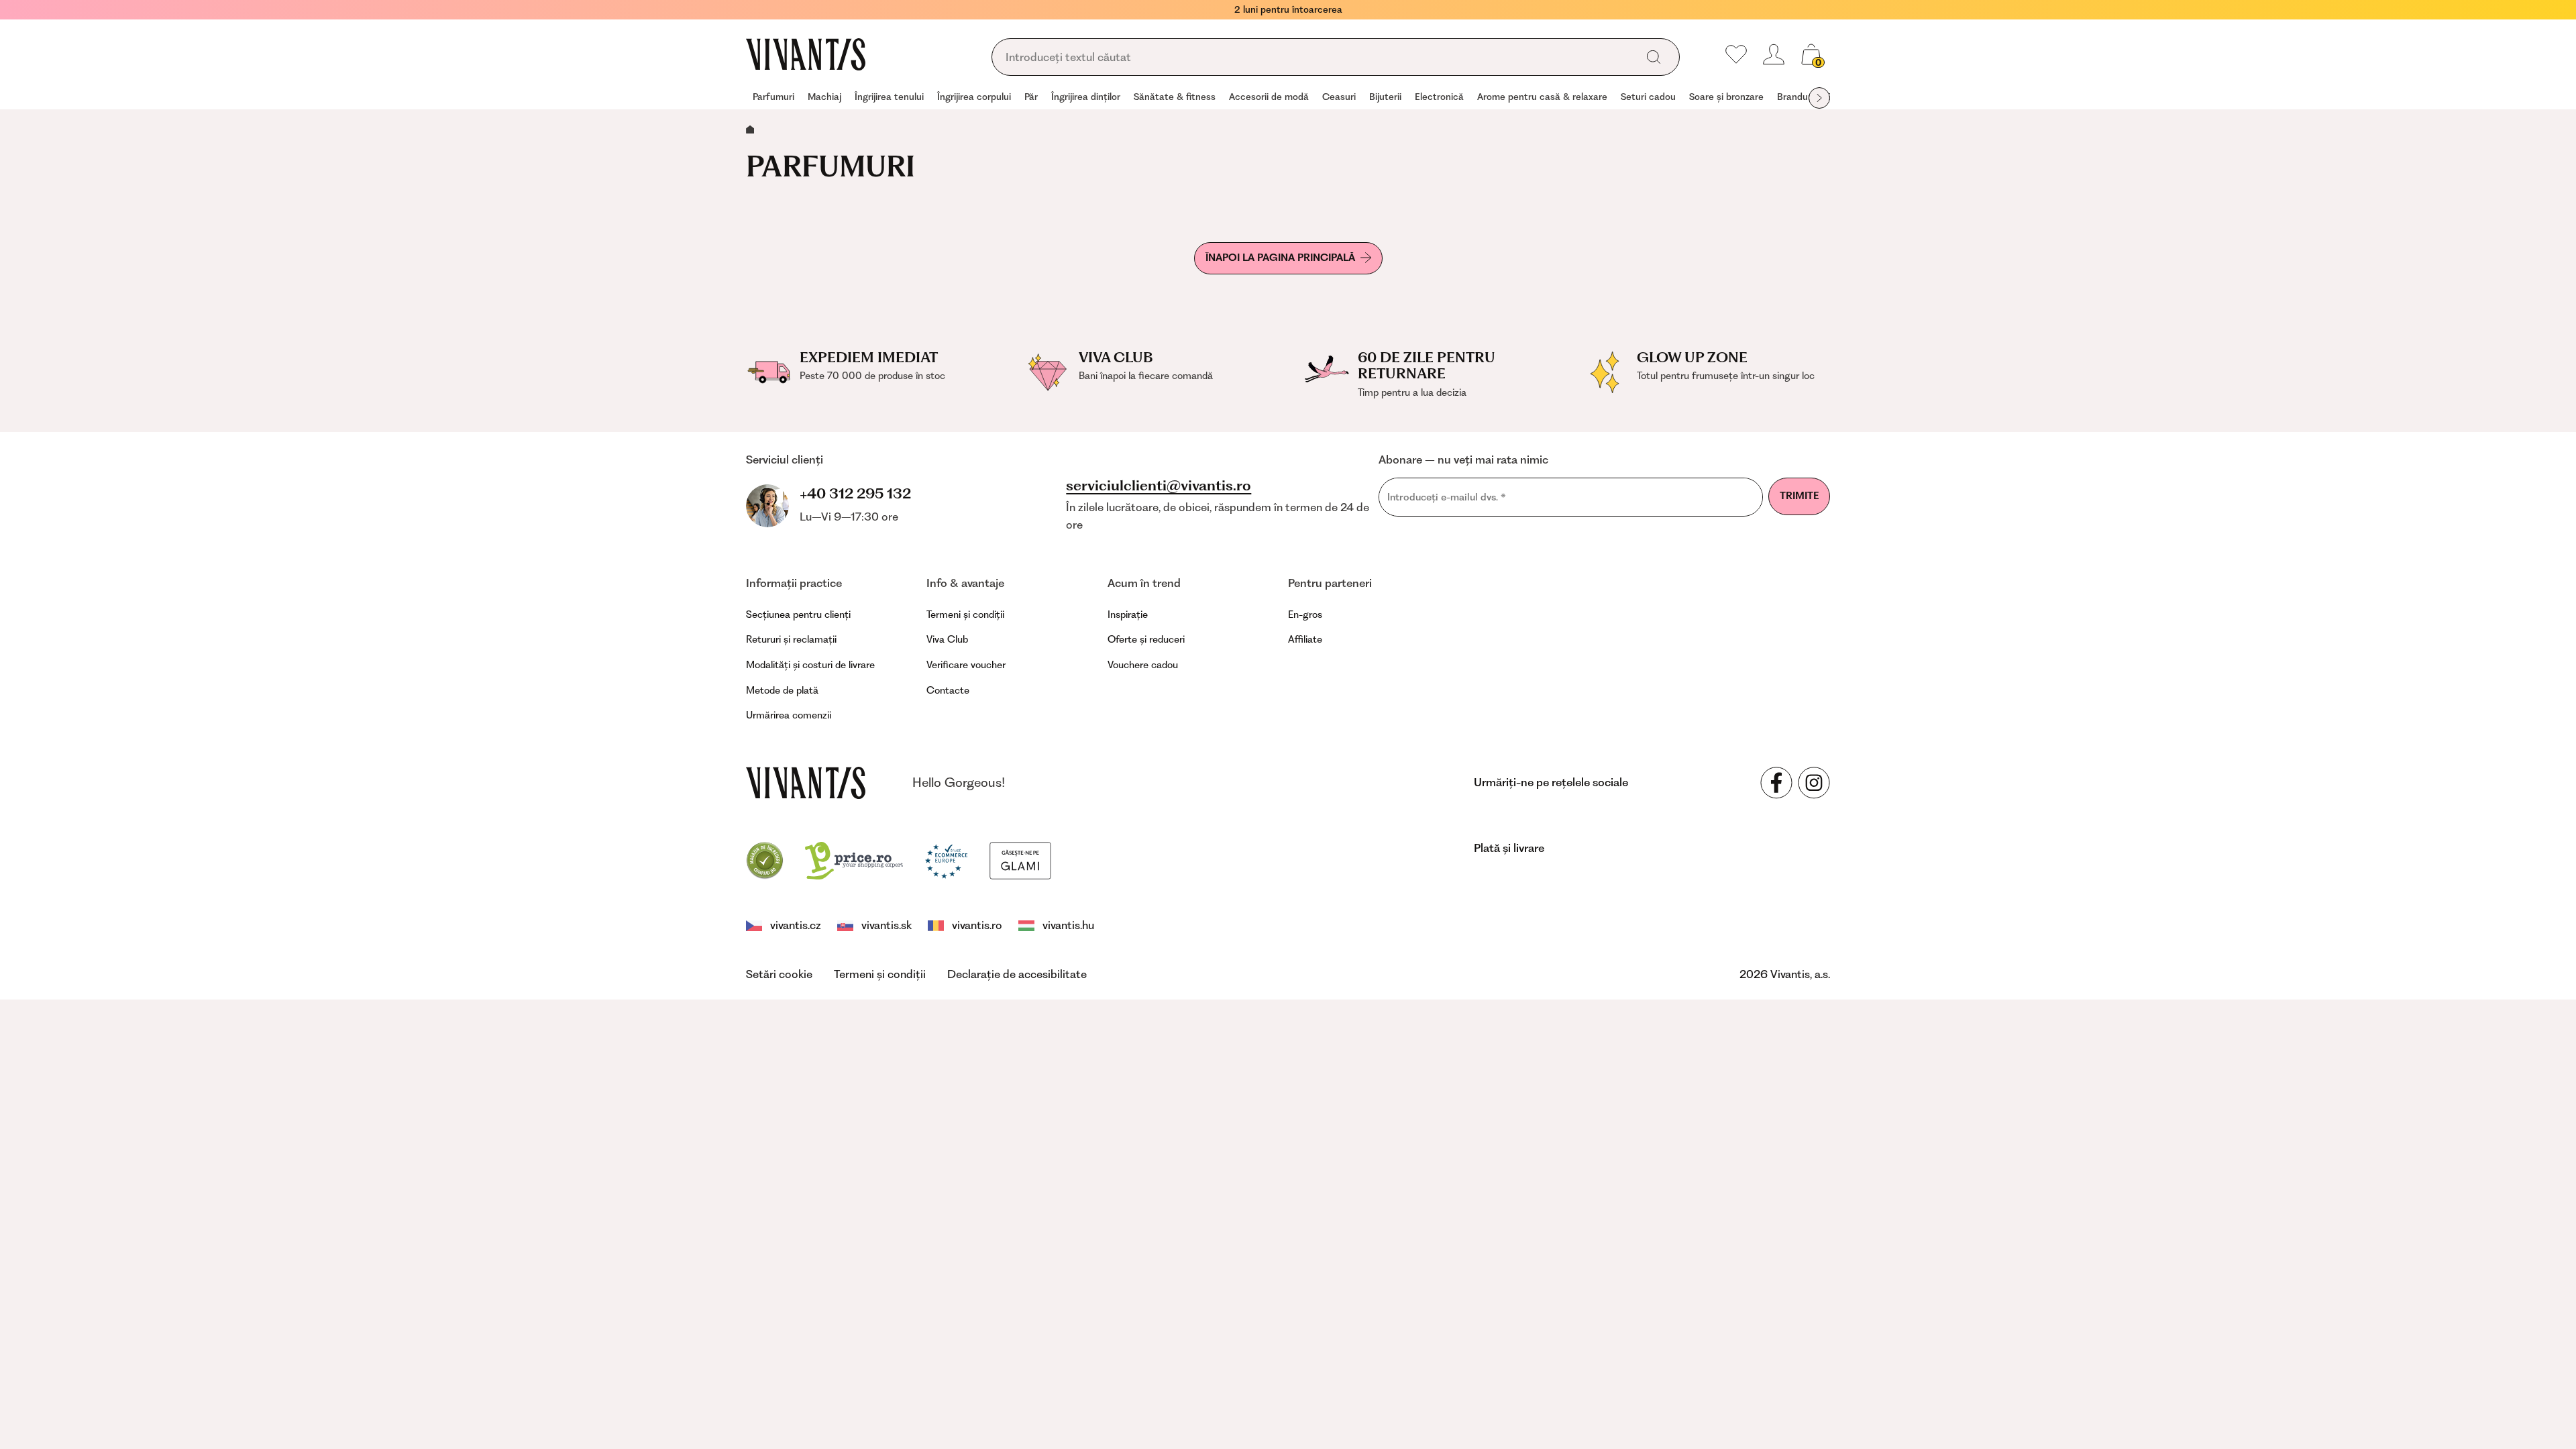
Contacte (948, 690)
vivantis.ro (977, 925)
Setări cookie (779, 974)
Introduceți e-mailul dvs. (1447, 497)
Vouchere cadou (1143, 665)
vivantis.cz (796, 925)
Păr (1031, 97)
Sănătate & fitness (1175, 97)
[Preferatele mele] (1736, 54)
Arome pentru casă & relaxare (1542, 97)
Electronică (1439, 97)
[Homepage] (806, 54)
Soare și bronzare (1726, 97)
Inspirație (1128, 614)
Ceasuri (1339, 97)
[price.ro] (854, 859)
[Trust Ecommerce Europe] (946, 859)
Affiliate (1305, 639)
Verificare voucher (966, 665)
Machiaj (824, 97)
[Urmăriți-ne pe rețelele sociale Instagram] (1814, 783)
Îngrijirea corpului (974, 97)
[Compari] (765, 859)
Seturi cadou (1648, 97)
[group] (773, 98)
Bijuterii (1385, 97)
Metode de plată (782, 690)
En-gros (1305, 614)
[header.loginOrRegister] (1774, 54)
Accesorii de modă (1269, 97)
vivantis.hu (1068, 925)
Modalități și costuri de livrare (810, 665)
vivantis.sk (887, 925)
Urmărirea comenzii (789, 715)
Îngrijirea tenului (889, 97)
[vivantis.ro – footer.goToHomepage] (806, 783)
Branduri (1795, 97)
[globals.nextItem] (1819, 98)
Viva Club (947, 639)
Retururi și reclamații (791, 639)
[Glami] (1020, 859)
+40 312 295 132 (855, 493)
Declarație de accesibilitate (1017, 974)
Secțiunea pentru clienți (798, 614)
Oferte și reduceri (1146, 639)
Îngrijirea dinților (1086, 97)
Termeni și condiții (965, 614)
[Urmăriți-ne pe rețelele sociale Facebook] (1776, 783)
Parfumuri (773, 97)
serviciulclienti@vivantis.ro (1159, 486)
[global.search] (1654, 57)
